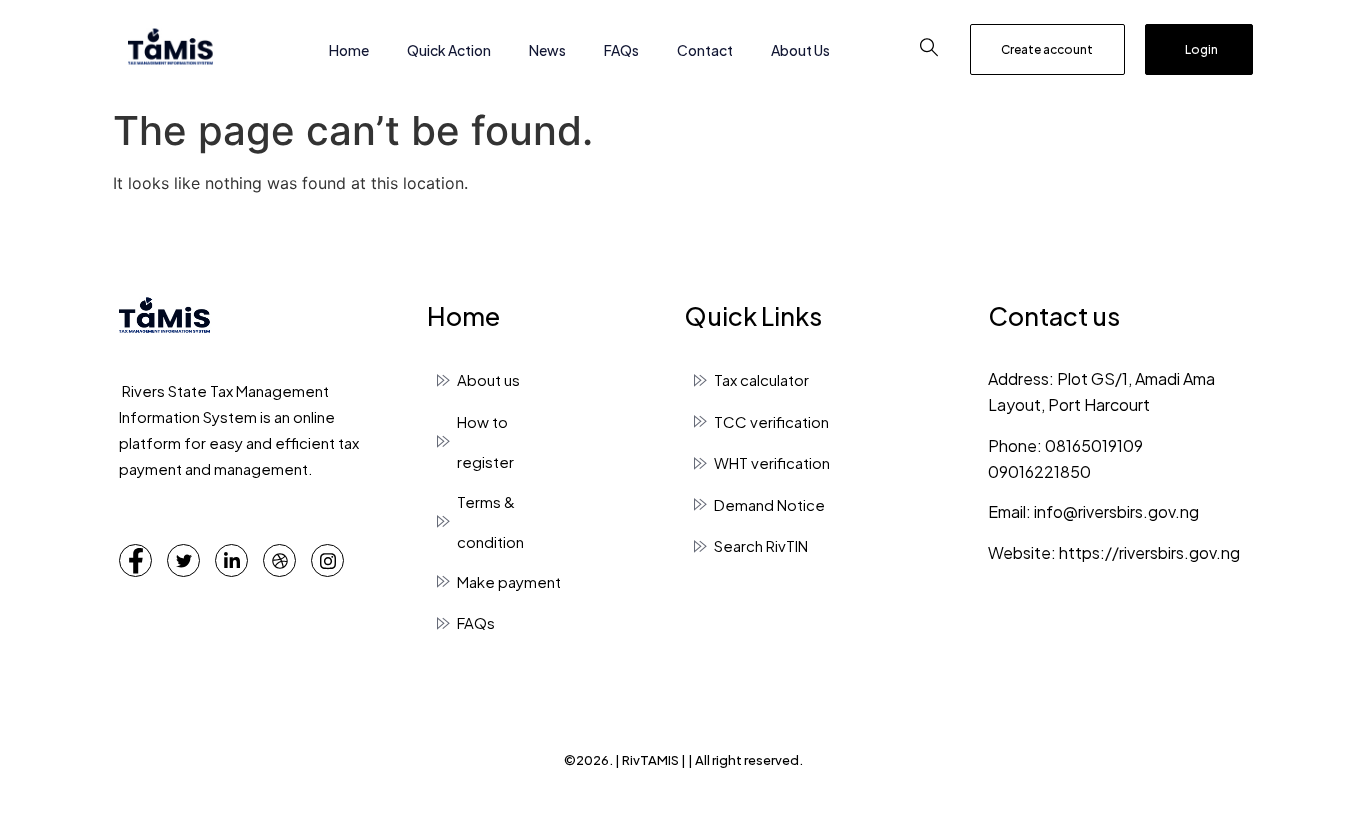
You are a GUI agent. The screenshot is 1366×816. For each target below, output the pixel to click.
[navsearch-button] (929, 50)
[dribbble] (279, 560)
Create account (1047, 49)
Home (349, 50)
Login (1201, 49)
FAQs (621, 50)
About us (800, 50)
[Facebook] (135, 560)
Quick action (449, 50)
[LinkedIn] (231, 560)
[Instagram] (327, 560)
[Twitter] (183, 560)
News (547, 50)
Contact (705, 50)
